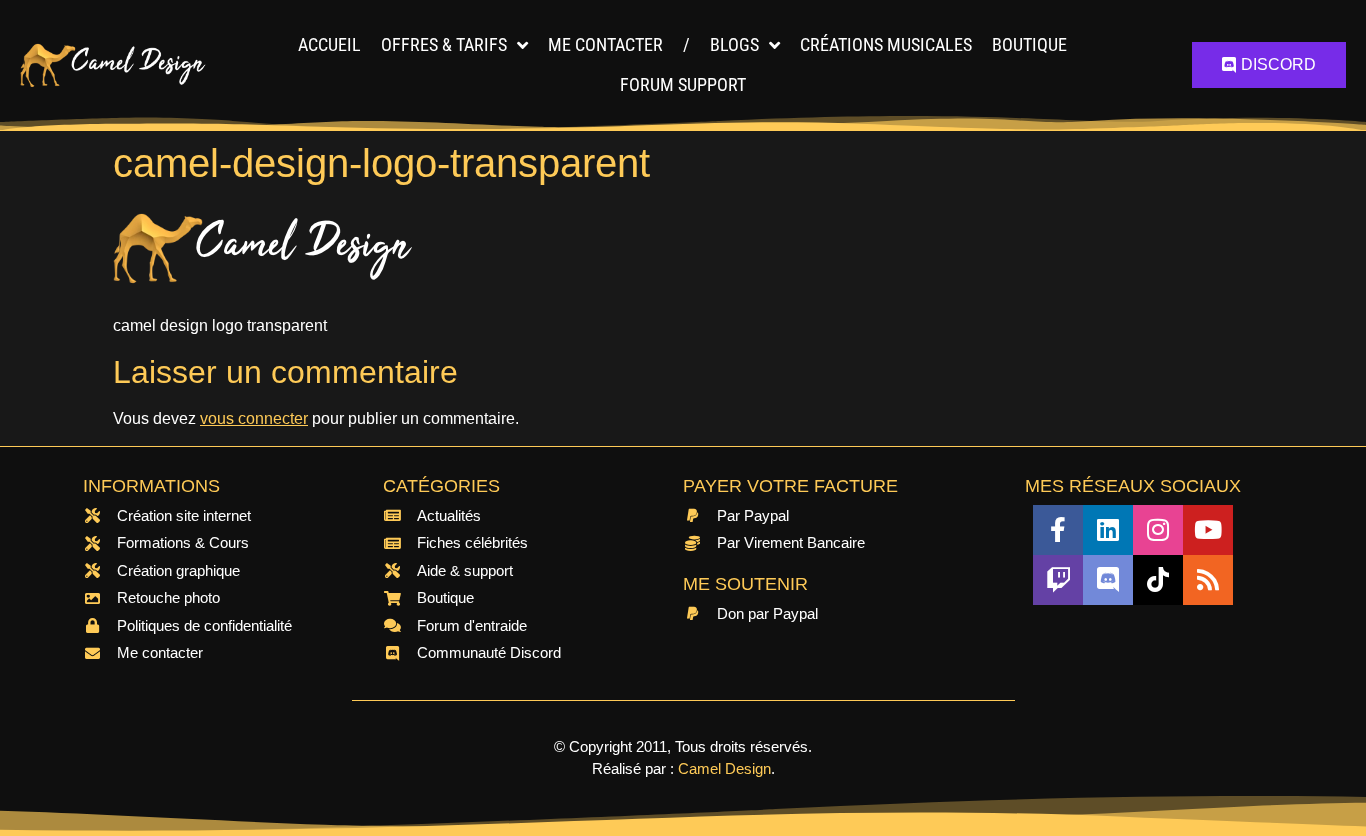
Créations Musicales (886, 44)
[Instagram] (1158, 530)
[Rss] (1208, 580)
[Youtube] (1208, 530)
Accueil (329, 44)
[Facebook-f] (1058, 530)
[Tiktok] (1158, 580)
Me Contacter (605, 44)
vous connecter (254, 418)
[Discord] (1108, 580)
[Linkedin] (1108, 530)
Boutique (1029, 44)
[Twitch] (1058, 580)
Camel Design (724, 768)
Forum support (683, 84)
